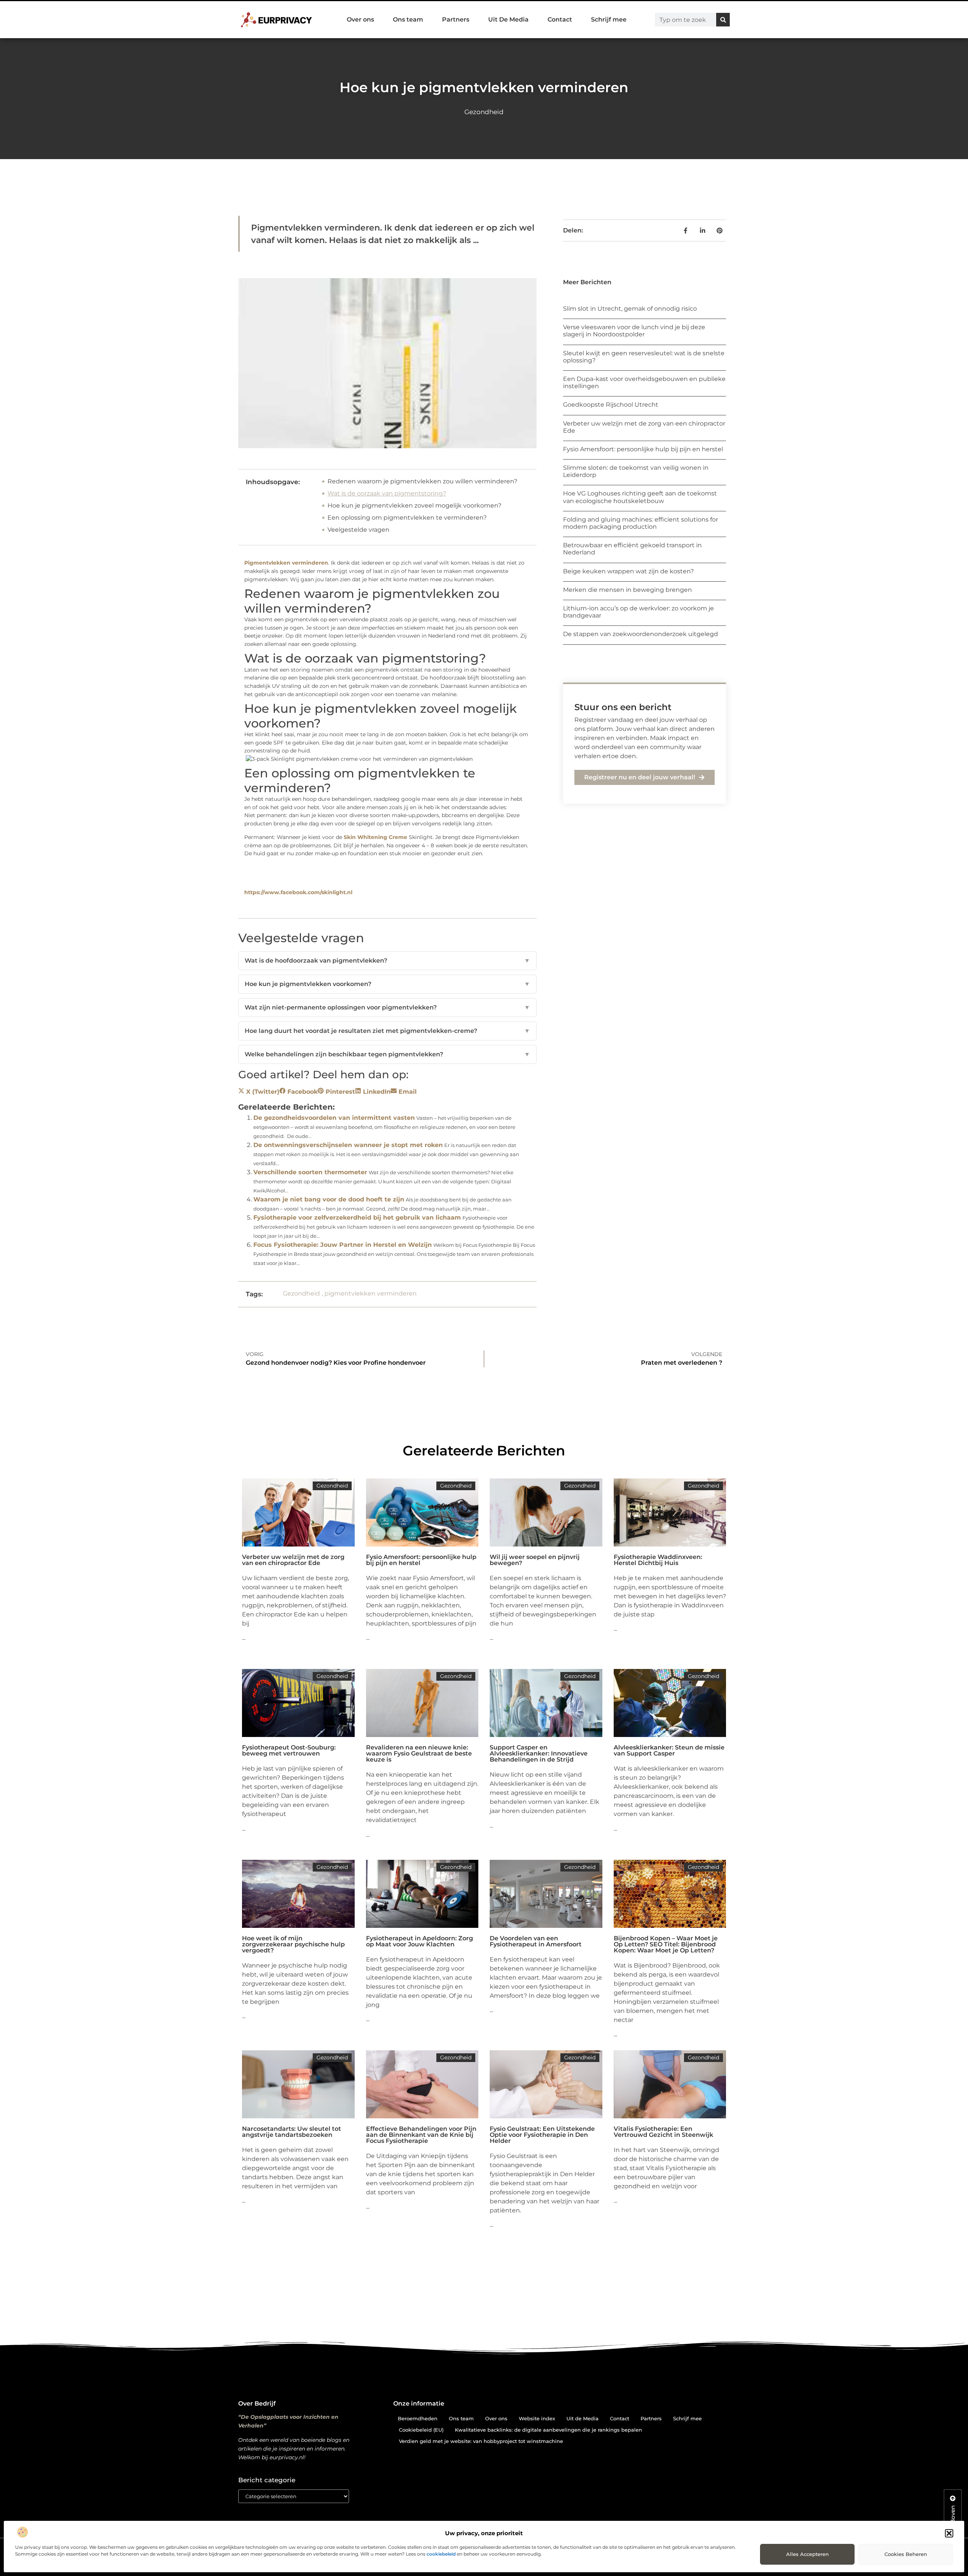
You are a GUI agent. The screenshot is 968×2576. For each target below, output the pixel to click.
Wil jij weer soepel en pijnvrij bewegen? (535, 1560)
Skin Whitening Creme (375, 837)
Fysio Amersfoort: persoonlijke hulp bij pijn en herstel (643, 449)
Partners (456, 19)
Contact (560, 19)
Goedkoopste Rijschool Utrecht (611, 405)
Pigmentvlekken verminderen (286, 563)
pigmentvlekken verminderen (371, 1293)
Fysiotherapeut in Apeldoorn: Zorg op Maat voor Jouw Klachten (420, 1941)
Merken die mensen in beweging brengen (627, 590)
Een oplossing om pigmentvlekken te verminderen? (407, 518)
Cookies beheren (906, 2554)
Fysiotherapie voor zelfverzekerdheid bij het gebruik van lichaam (357, 1218)
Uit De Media (508, 19)
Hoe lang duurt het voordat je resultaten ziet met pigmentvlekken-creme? (387, 1031)
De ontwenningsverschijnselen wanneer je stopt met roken (348, 1145)
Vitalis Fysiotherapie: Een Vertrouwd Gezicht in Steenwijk (663, 2132)
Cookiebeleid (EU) (421, 2430)
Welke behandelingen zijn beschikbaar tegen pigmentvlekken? (387, 1054)
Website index (537, 2418)
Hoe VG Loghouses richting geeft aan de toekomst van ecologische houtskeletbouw (640, 497)
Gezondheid (484, 112)
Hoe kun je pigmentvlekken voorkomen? (387, 984)
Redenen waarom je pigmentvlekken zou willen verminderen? (422, 481)
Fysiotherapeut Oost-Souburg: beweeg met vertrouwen (289, 1750)
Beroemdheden (418, 2418)
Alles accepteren (807, 2554)
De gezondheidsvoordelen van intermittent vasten (334, 1118)
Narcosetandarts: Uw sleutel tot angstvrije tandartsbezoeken (292, 2132)
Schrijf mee (609, 19)
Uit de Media (583, 2418)
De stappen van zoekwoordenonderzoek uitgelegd (641, 634)
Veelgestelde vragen (358, 530)
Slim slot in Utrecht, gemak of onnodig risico (630, 309)
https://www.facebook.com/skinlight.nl (298, 892)
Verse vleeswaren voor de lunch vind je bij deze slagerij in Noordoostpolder (634, 331)
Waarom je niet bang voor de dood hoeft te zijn (329, 1199)
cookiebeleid (441, 2554)
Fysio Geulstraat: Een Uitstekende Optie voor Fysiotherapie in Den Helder (542, 2135)
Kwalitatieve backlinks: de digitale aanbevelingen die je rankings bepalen (548, 2430)
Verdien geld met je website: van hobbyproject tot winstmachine (481, 2441)
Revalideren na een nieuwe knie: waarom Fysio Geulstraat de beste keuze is (419, 1753)
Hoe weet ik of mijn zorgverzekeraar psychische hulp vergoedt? (293, 1944)
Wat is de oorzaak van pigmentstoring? (387, 493)
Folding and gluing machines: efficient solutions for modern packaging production (641, 523)
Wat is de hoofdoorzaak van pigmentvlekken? (387, 961)
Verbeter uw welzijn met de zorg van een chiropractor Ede (293, 1560)
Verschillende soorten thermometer (310, 1172)
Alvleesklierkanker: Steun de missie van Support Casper (669, 1750)
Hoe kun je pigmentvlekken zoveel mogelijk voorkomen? (414, 505)
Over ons (360, 19)
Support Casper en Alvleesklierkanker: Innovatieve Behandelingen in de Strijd (539, 1753)
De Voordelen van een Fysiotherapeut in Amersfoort (536, 1941)
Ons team (408, 19)
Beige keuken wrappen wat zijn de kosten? (628, 571)
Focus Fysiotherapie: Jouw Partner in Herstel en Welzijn (343, 1245)
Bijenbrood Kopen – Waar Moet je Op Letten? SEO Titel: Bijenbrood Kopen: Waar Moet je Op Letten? (666, 1944)
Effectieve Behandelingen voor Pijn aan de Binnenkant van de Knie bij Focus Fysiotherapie (421, 2135)
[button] (949, 2533)
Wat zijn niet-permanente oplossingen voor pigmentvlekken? (387, 1007)
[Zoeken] (723, 20)
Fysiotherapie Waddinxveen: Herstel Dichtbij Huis (658, 1560)
